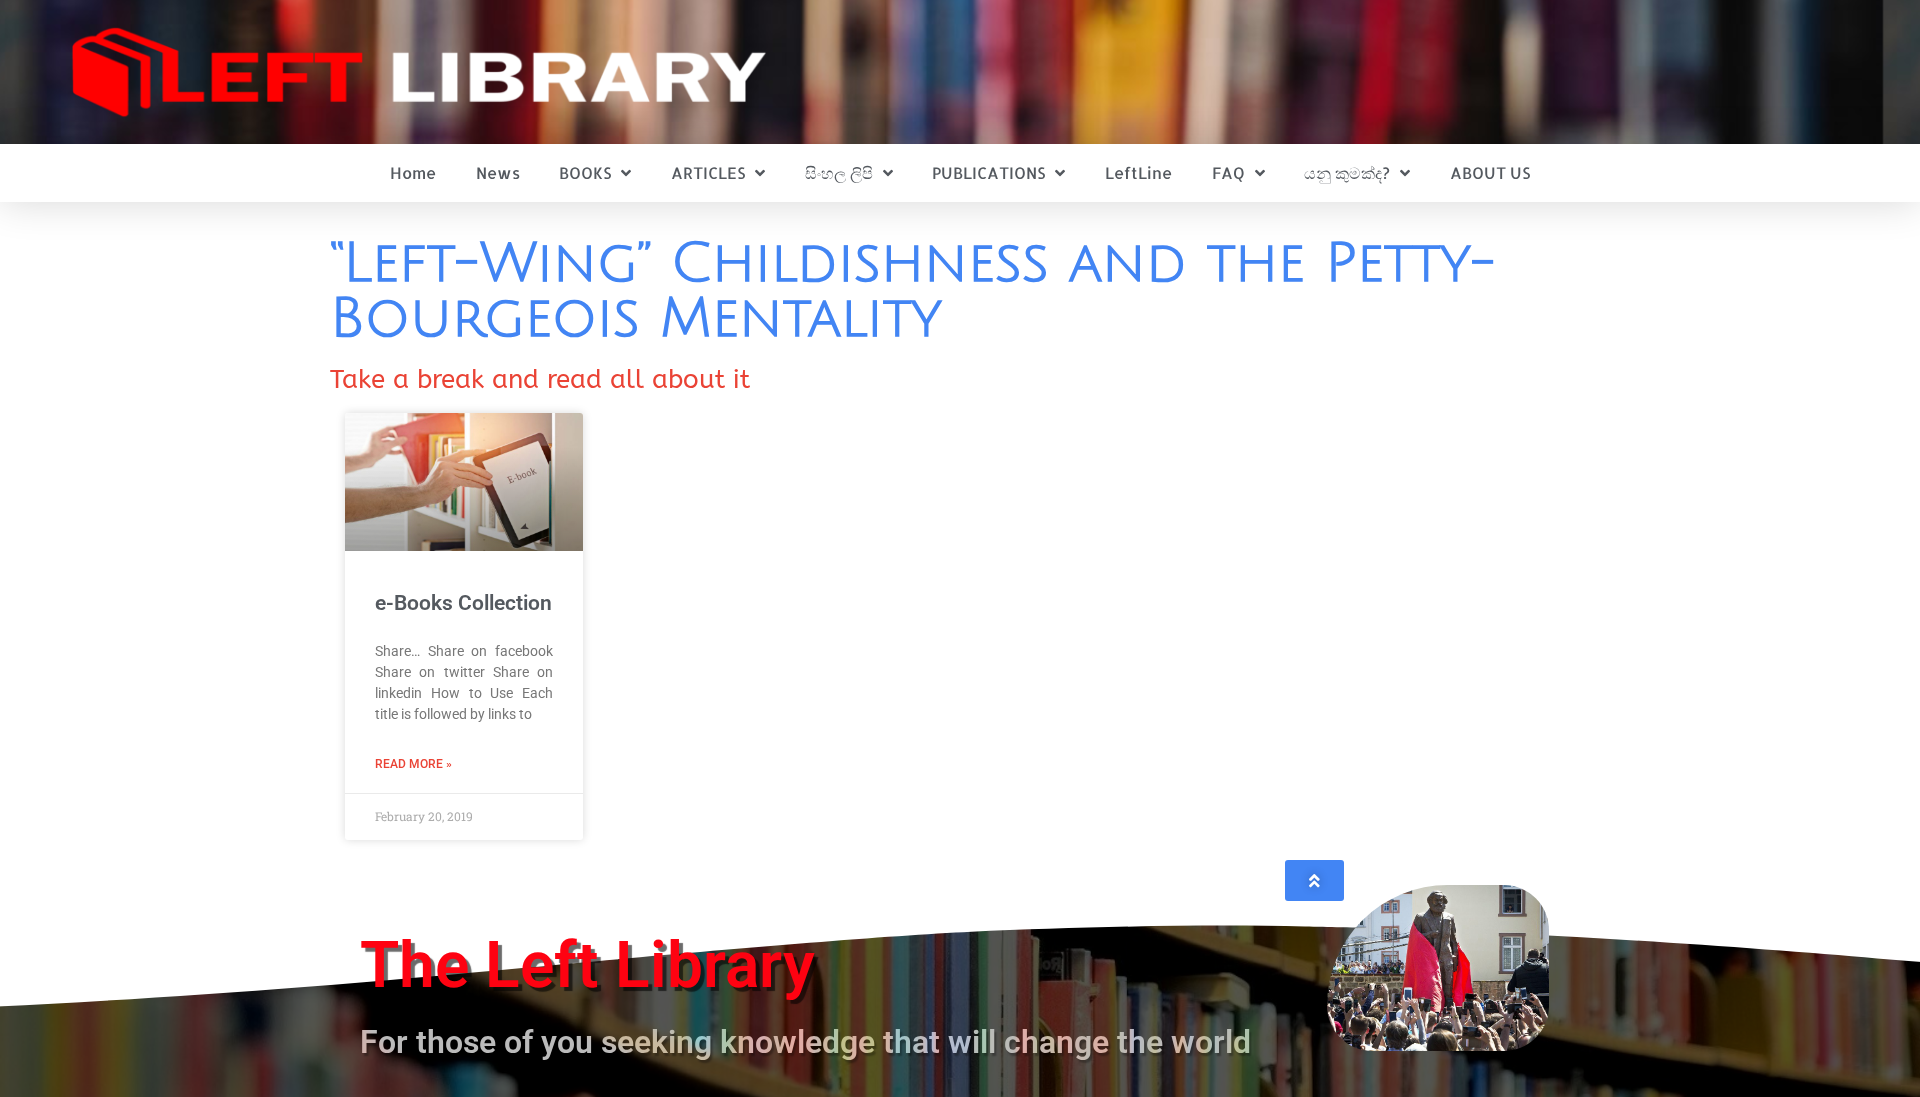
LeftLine (1138, 172)
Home (413, 172)
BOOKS (585, 172)
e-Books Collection (463, 603)
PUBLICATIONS (988, 172)
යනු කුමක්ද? (1347, 172)
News (498, 172)
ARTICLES (708, 172)
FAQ (1228, 172)
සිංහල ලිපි (839, 172)
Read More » (413, 764)
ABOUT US (1490, 172)
